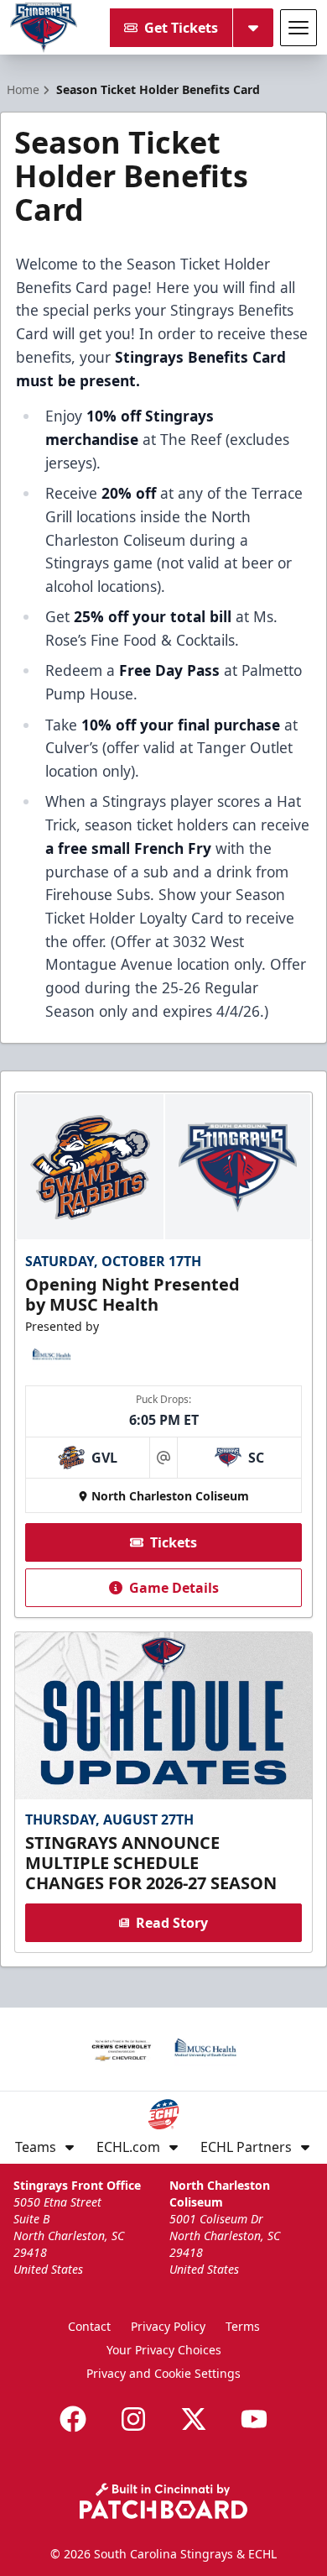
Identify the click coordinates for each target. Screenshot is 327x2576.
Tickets (174, 1542)
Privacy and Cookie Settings (163, 2373)
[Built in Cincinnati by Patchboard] (163, 2501)
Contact (89, 2326)
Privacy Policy (168, 2326)
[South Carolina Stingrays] (44, 28)
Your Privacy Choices (164, 2350)
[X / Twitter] (194, 2419)
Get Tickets (181, 28)
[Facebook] (73, 2419)
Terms (243, 2326)
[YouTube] (254, 2419)
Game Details (174, 1588)
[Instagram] (133, 2419)
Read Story (172, 1923)
